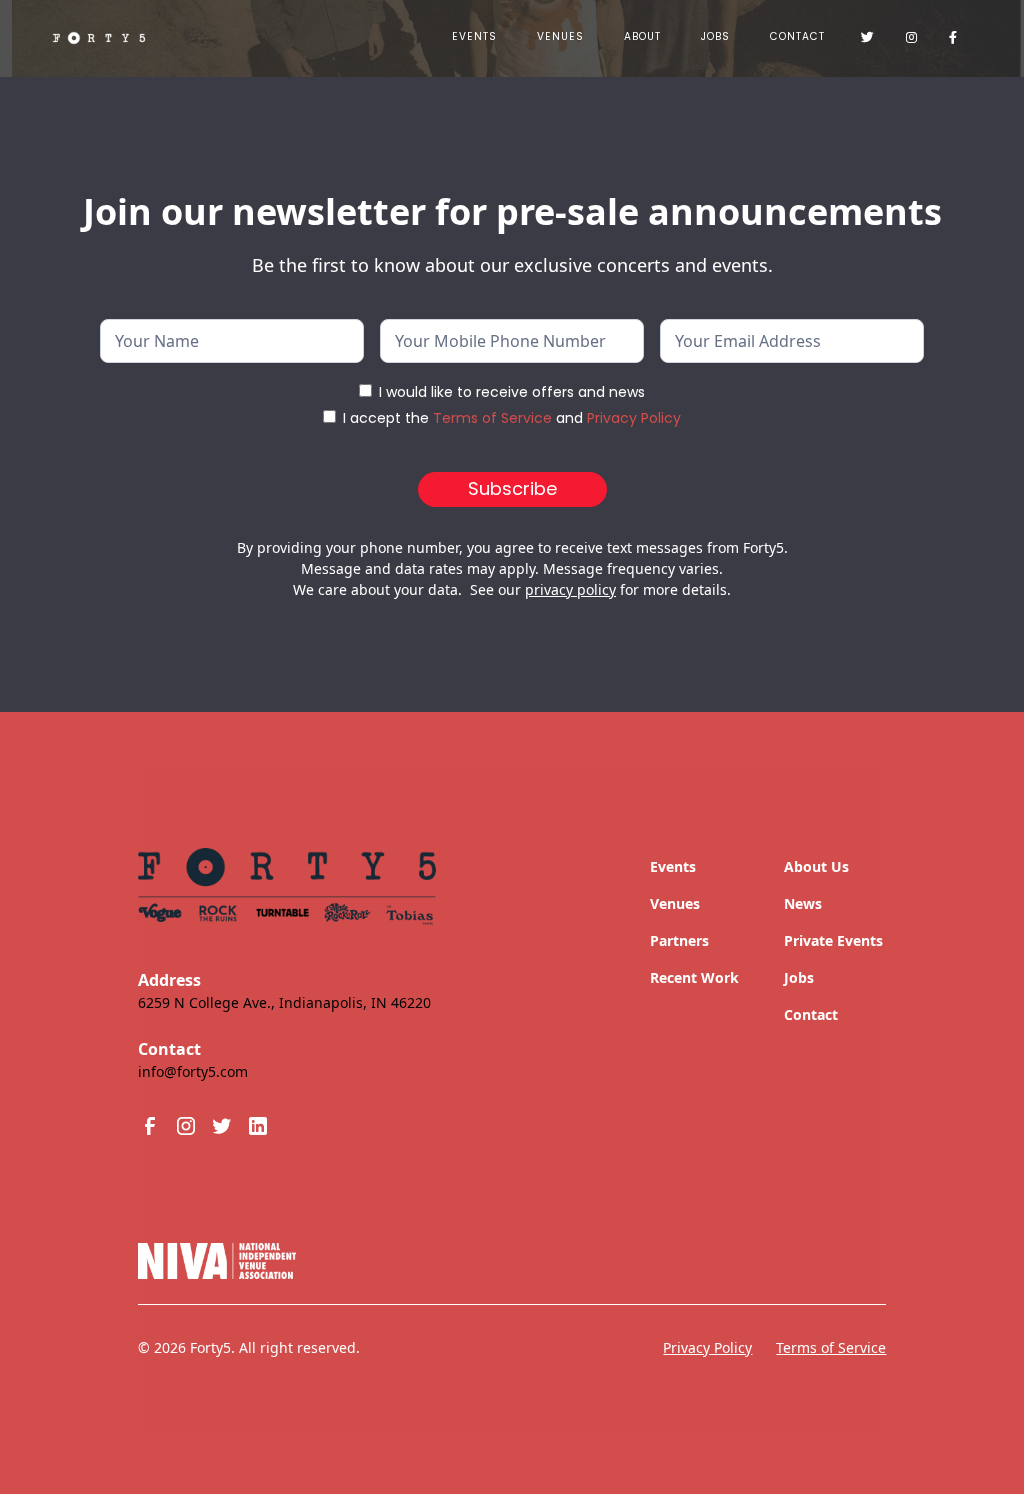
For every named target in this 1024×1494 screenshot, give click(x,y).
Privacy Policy (634, 418)
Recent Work (694, 977)
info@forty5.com (193, 1071)
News (803, 903)
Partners (679, 940)
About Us (816, 866)
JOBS (715, 36)
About (642, 36)
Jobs (799, 977)
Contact (797, 36)
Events (474, 36)
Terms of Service (492, 418)
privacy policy (570, 589)
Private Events (833, 940)
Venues (560, 36)
